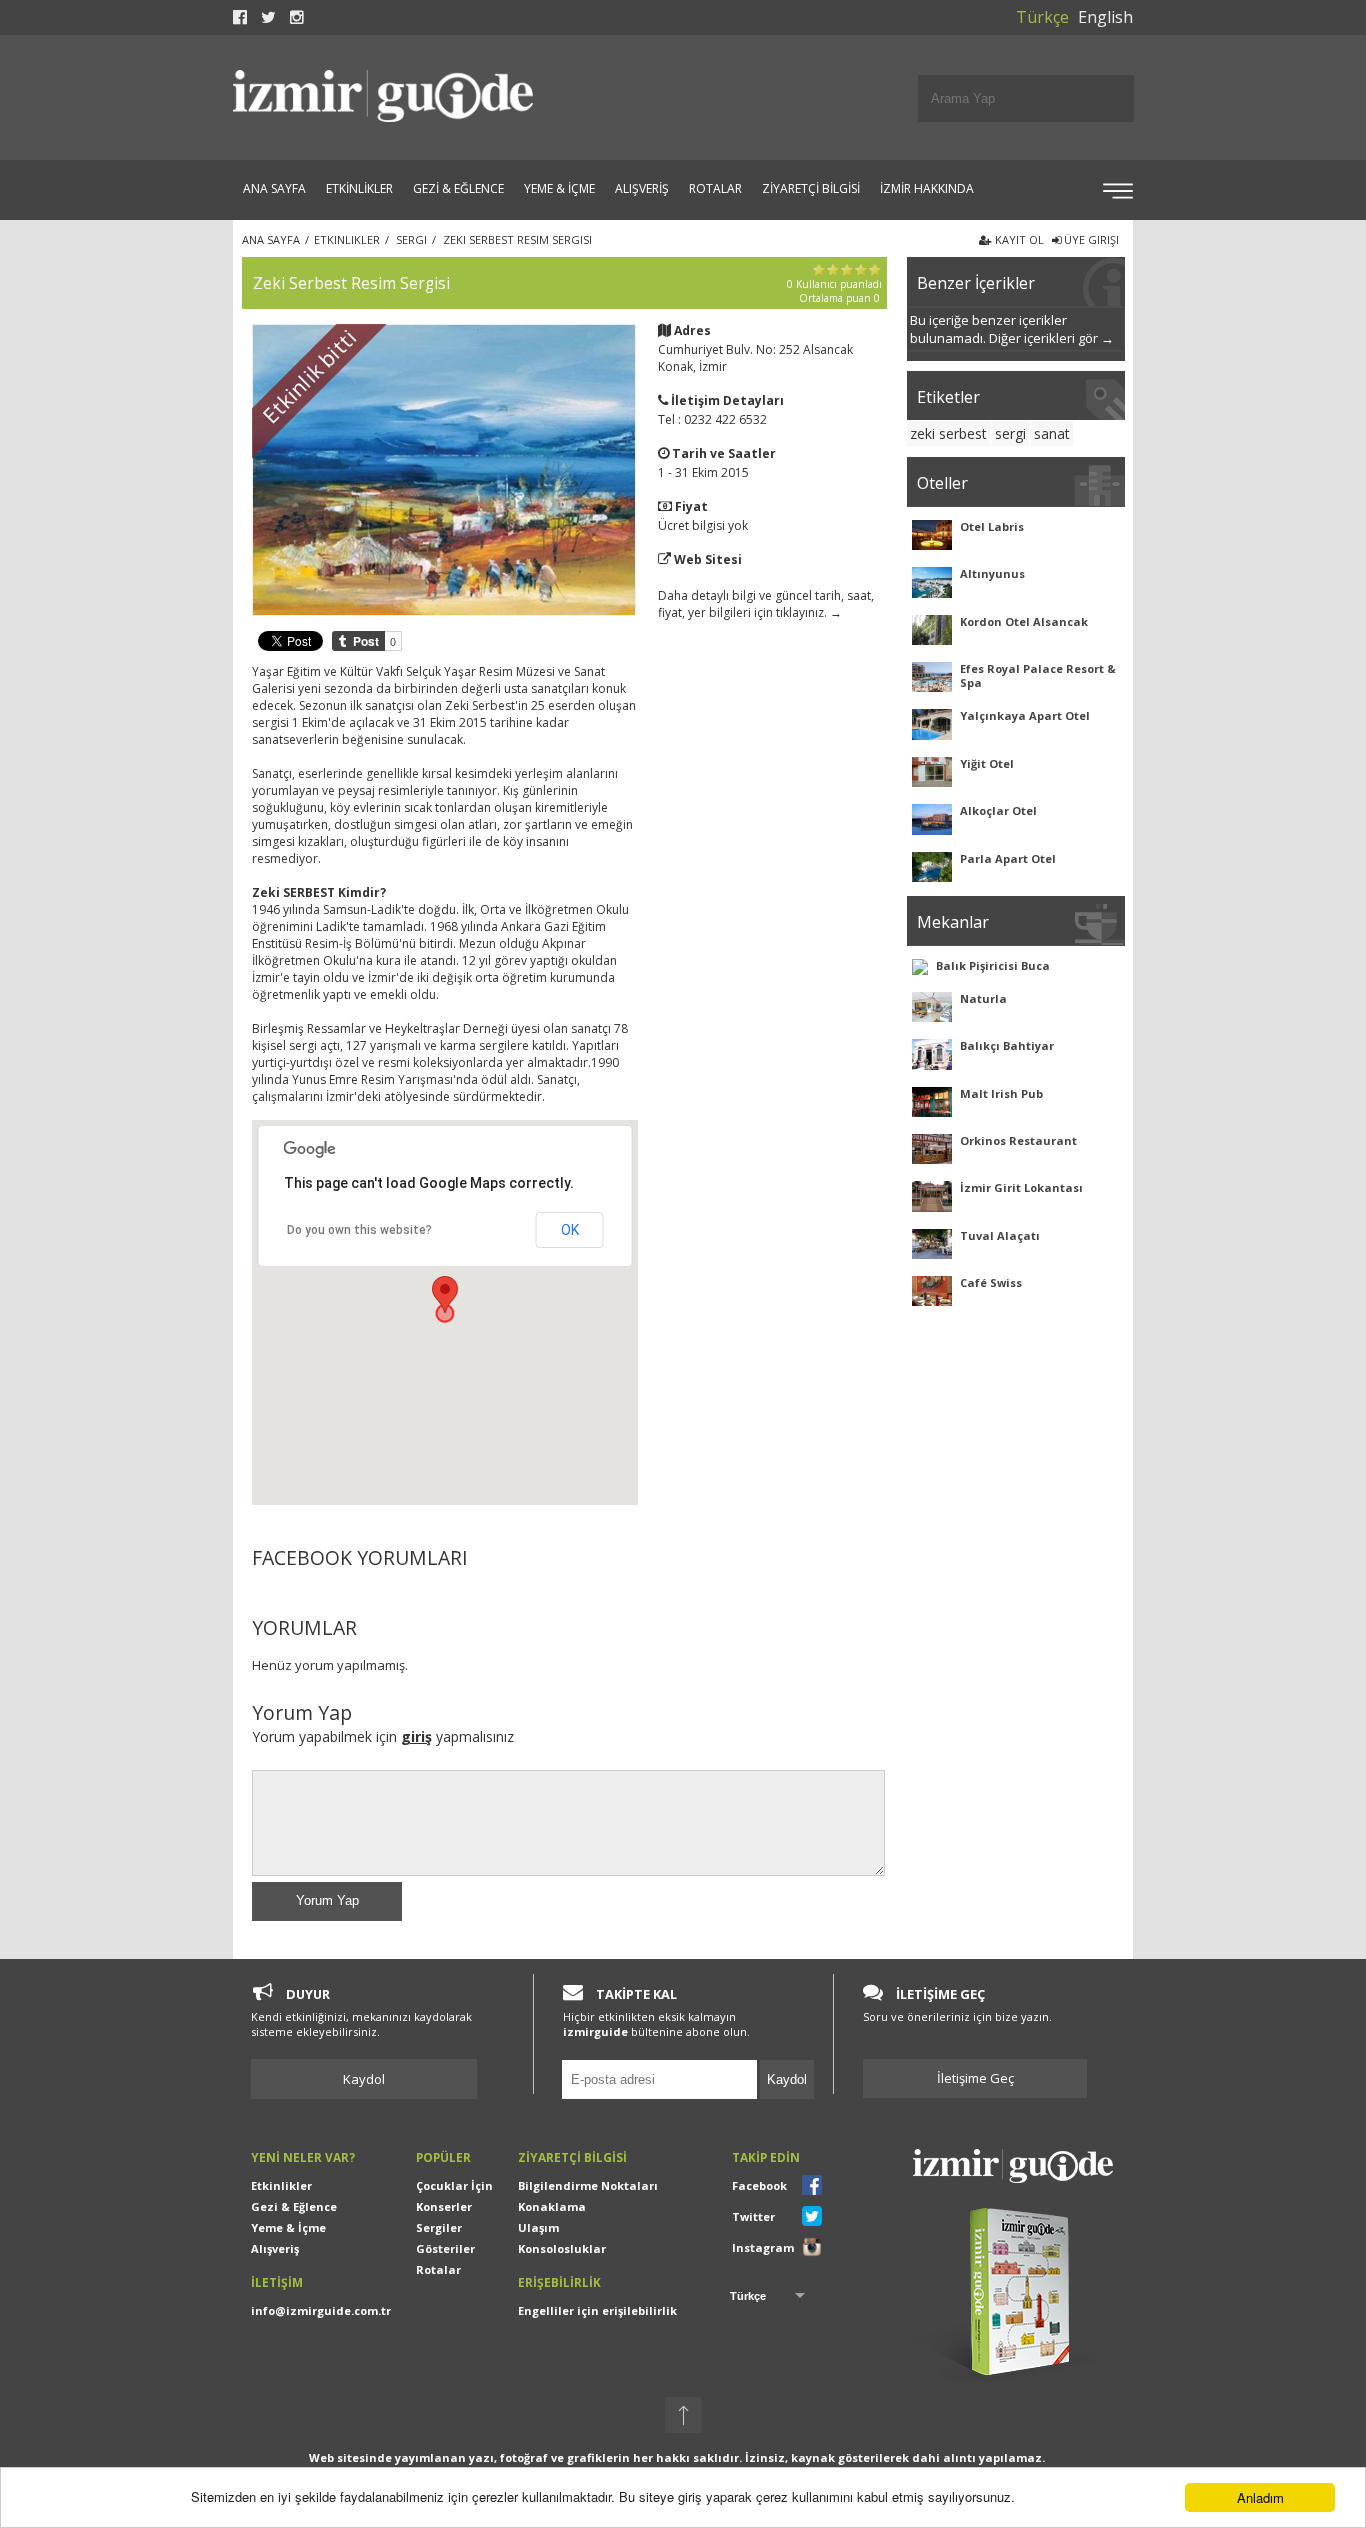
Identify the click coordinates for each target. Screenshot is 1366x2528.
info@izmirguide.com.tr (321, 2310)
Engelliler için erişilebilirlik (597, 2310)
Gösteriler (445, 2248)
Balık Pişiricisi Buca (993, 965)
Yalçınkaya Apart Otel (1025, 715)
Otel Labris (992, 526)
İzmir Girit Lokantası (1021, 1187)
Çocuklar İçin (454, 2185)
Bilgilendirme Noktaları (588, 2185)
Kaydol (364, 2079)
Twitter (753, 2216)
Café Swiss (991, 1282)
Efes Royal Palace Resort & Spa (1038, 675)
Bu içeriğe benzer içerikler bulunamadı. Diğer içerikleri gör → (1012, 329)
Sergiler (439, 2227)
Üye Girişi (1090, 239)
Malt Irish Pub (1001, 1093)
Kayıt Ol (1018, 239)
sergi (1010, 433)
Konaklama (552, 2206)
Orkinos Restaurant (1018, 1140)
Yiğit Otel (987, 763)
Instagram (763, 2247)
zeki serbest (948, 433)
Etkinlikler (281, 2185)
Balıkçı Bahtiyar (1007, 1045)
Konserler (444, 2206)
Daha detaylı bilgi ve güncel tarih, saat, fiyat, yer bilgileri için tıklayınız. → (766, 604)
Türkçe (1042, 17)
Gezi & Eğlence (294, 2206)
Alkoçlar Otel (998, 810)
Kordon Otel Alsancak (1024, 621)
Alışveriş (275, 2248)
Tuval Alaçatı (1000, 1235)
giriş (416, 1736)
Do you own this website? (359, 1230)
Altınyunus (992, 573)
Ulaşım (538, 2227)
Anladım (1260, 2497)
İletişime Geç (975, 2078)
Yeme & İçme (288, 2227)
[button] (445, 1294)
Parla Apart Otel (1008, 858)
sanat (1052, 433)
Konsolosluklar (562, 2248)
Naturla (983, 998)
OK (570, 1230)
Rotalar (438, 2269)
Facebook (759, 2185)
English (1105, 17)
